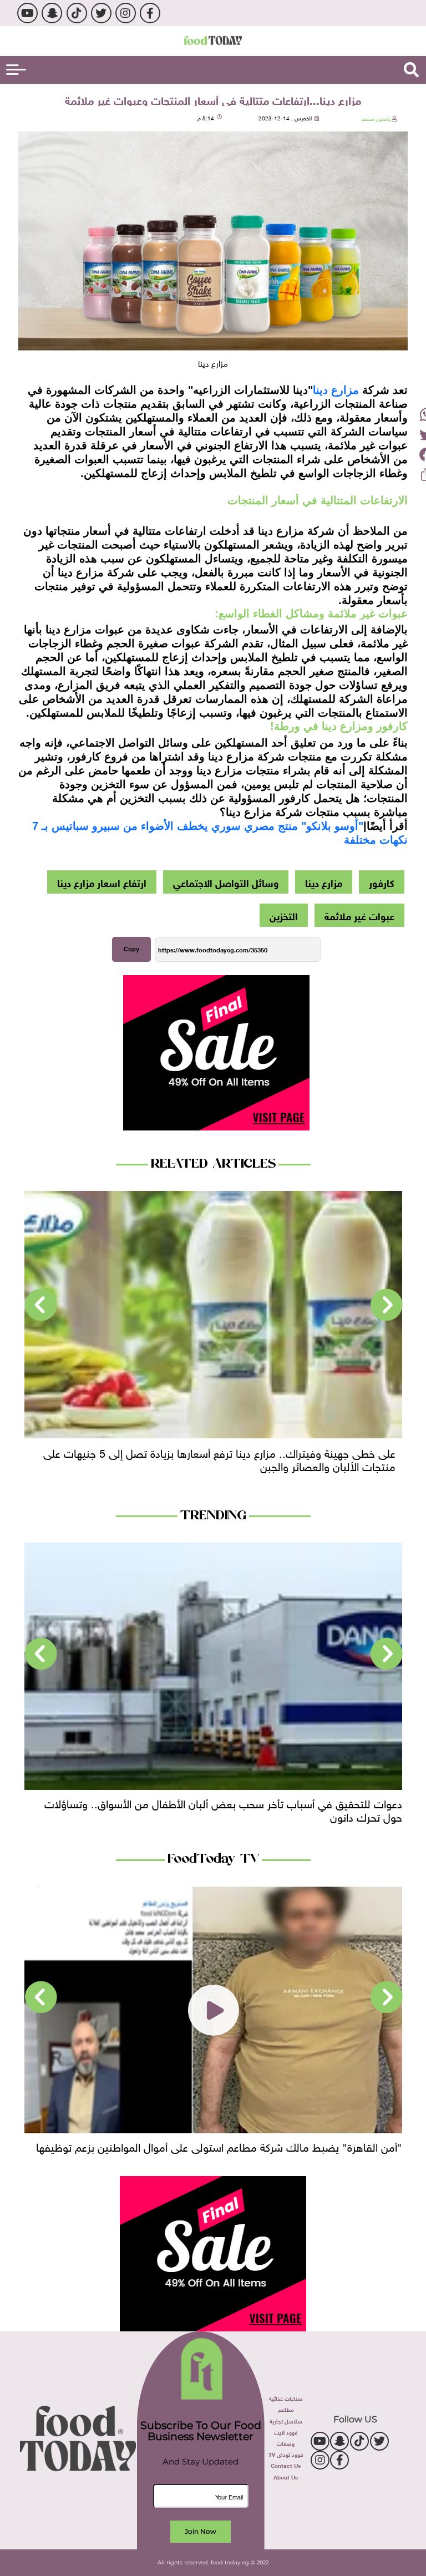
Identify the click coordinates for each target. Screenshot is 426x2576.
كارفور (382, 882)
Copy (131, 949)
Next (41, 1305)
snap (52, 13)
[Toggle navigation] (16, 70)
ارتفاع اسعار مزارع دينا (102, 882)
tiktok (77, 13)
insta (126, 13)
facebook (150, 13)
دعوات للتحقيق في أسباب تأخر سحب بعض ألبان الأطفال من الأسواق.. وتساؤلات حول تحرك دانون (223, 1809)
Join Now (201, 2531)
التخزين (284, 915)
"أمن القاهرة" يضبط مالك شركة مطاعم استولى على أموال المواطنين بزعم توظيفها (219, 2146)
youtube (27, 13)
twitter (101, 13)
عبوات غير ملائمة (359, 915)
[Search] (411, 70)
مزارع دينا (336, 390)
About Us (286, 2476)
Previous (387, 1305)
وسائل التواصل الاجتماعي (226, 882)
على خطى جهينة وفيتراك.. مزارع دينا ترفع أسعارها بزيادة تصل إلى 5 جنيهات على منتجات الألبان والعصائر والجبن (219, 1458)
